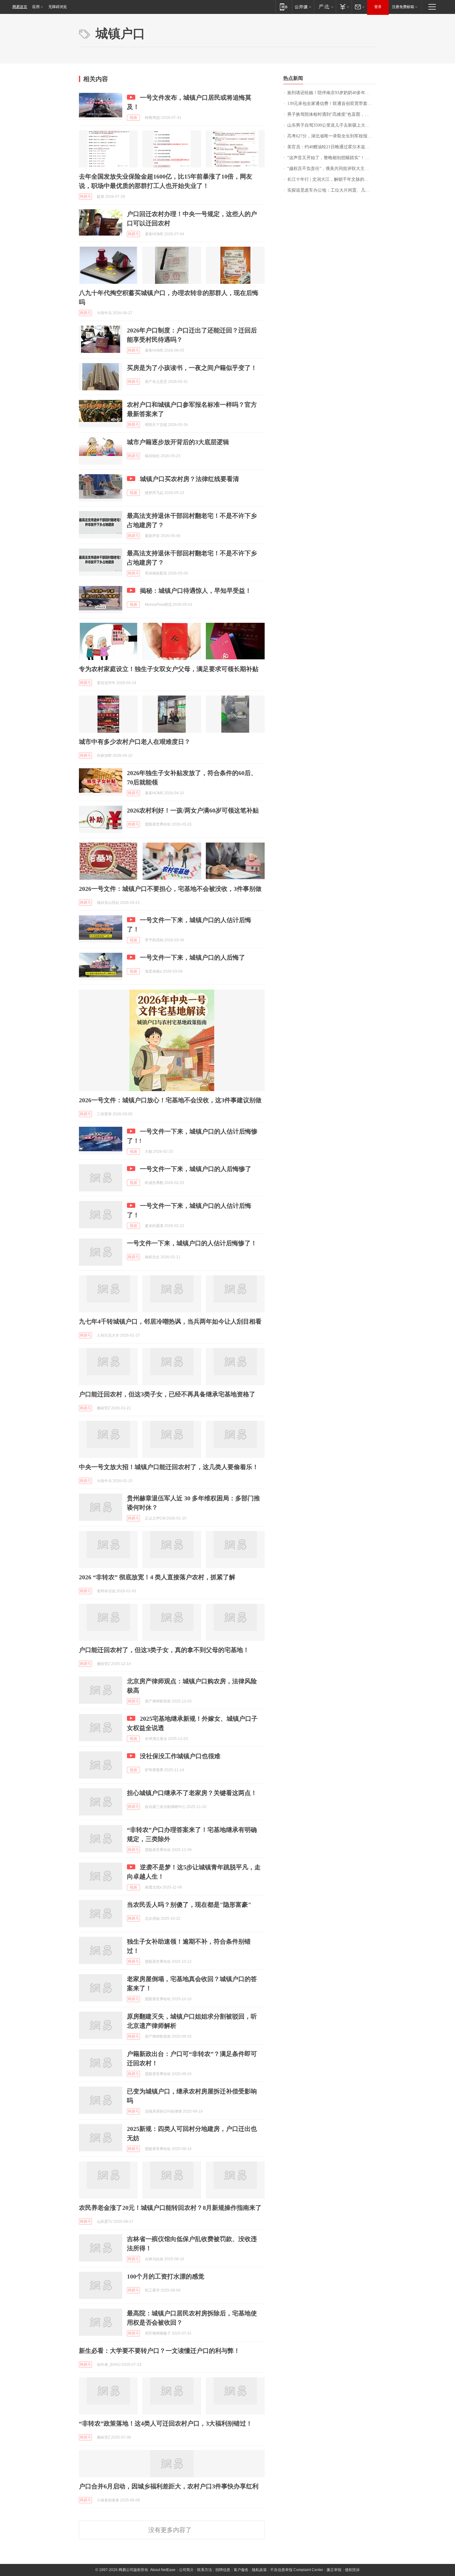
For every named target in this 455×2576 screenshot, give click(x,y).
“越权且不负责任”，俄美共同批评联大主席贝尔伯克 (332, 169)
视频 (133, 118)
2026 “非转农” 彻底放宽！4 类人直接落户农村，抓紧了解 (157, 1577)
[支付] (344, 7)
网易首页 (20, 7)
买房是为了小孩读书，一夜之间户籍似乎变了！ (192, 368)
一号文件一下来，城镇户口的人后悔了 (193, 957)
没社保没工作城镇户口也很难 (180, 1756)
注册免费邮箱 (403, 7)
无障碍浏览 (58, 7)
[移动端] (284, 7)
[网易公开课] (303, 7)
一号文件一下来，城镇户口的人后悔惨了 (196, 1169)
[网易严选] (325, 7)
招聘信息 (223, 2570)
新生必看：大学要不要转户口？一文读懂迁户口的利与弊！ (159, 2351)
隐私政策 (259, 2570)
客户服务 (241, 2570)
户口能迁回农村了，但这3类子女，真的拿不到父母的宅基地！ (164, 1650)
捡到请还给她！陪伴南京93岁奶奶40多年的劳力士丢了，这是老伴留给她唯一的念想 (332, 93)
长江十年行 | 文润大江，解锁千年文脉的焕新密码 (332, 179)
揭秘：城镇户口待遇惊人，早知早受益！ (196, 591)
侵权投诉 (352, 2570)
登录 (378, 7)
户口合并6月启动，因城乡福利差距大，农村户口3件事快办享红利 (169, 2486)
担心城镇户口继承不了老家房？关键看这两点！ (192, 1793)
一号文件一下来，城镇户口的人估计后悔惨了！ (192, 1243)
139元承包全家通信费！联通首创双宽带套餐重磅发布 (332, 104)
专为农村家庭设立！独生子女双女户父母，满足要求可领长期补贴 (169, 669)
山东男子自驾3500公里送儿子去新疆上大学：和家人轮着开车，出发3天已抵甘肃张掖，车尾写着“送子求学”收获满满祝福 (332, 125)
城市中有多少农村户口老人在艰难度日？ (135, 742)
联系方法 (205, 2570)
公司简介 (186, 2570)
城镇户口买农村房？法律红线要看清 (189, 479)
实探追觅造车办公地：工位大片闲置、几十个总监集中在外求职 (332, 190)
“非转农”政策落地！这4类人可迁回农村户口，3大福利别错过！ (166, 2423)
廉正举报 (334, 2570)
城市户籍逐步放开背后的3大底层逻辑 (178, 442)
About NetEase (163, 2570)
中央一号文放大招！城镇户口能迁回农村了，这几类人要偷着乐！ (169, 1467)
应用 (36, 7)
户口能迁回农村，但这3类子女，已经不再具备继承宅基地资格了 (167, 1394)
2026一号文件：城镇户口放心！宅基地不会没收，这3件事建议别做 (170, 1100)
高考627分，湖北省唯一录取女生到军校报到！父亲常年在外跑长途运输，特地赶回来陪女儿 (332, 136)
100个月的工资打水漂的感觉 (166, 2276)
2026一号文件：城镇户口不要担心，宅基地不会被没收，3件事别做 (170, 889)
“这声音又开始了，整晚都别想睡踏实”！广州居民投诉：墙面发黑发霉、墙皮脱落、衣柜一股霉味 (332, 158)
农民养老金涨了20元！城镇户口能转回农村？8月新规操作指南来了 (170, 2208)
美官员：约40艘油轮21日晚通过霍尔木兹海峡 (331, 147)
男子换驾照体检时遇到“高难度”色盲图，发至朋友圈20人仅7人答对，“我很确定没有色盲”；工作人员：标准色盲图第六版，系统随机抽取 (332, 114)
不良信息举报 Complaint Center (297, 2570)
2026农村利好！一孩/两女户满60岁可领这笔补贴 (193, 810)
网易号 (85, 197)
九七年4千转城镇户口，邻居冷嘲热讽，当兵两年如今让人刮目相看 (170, 1321)
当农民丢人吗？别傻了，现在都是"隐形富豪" (189, 1905)
